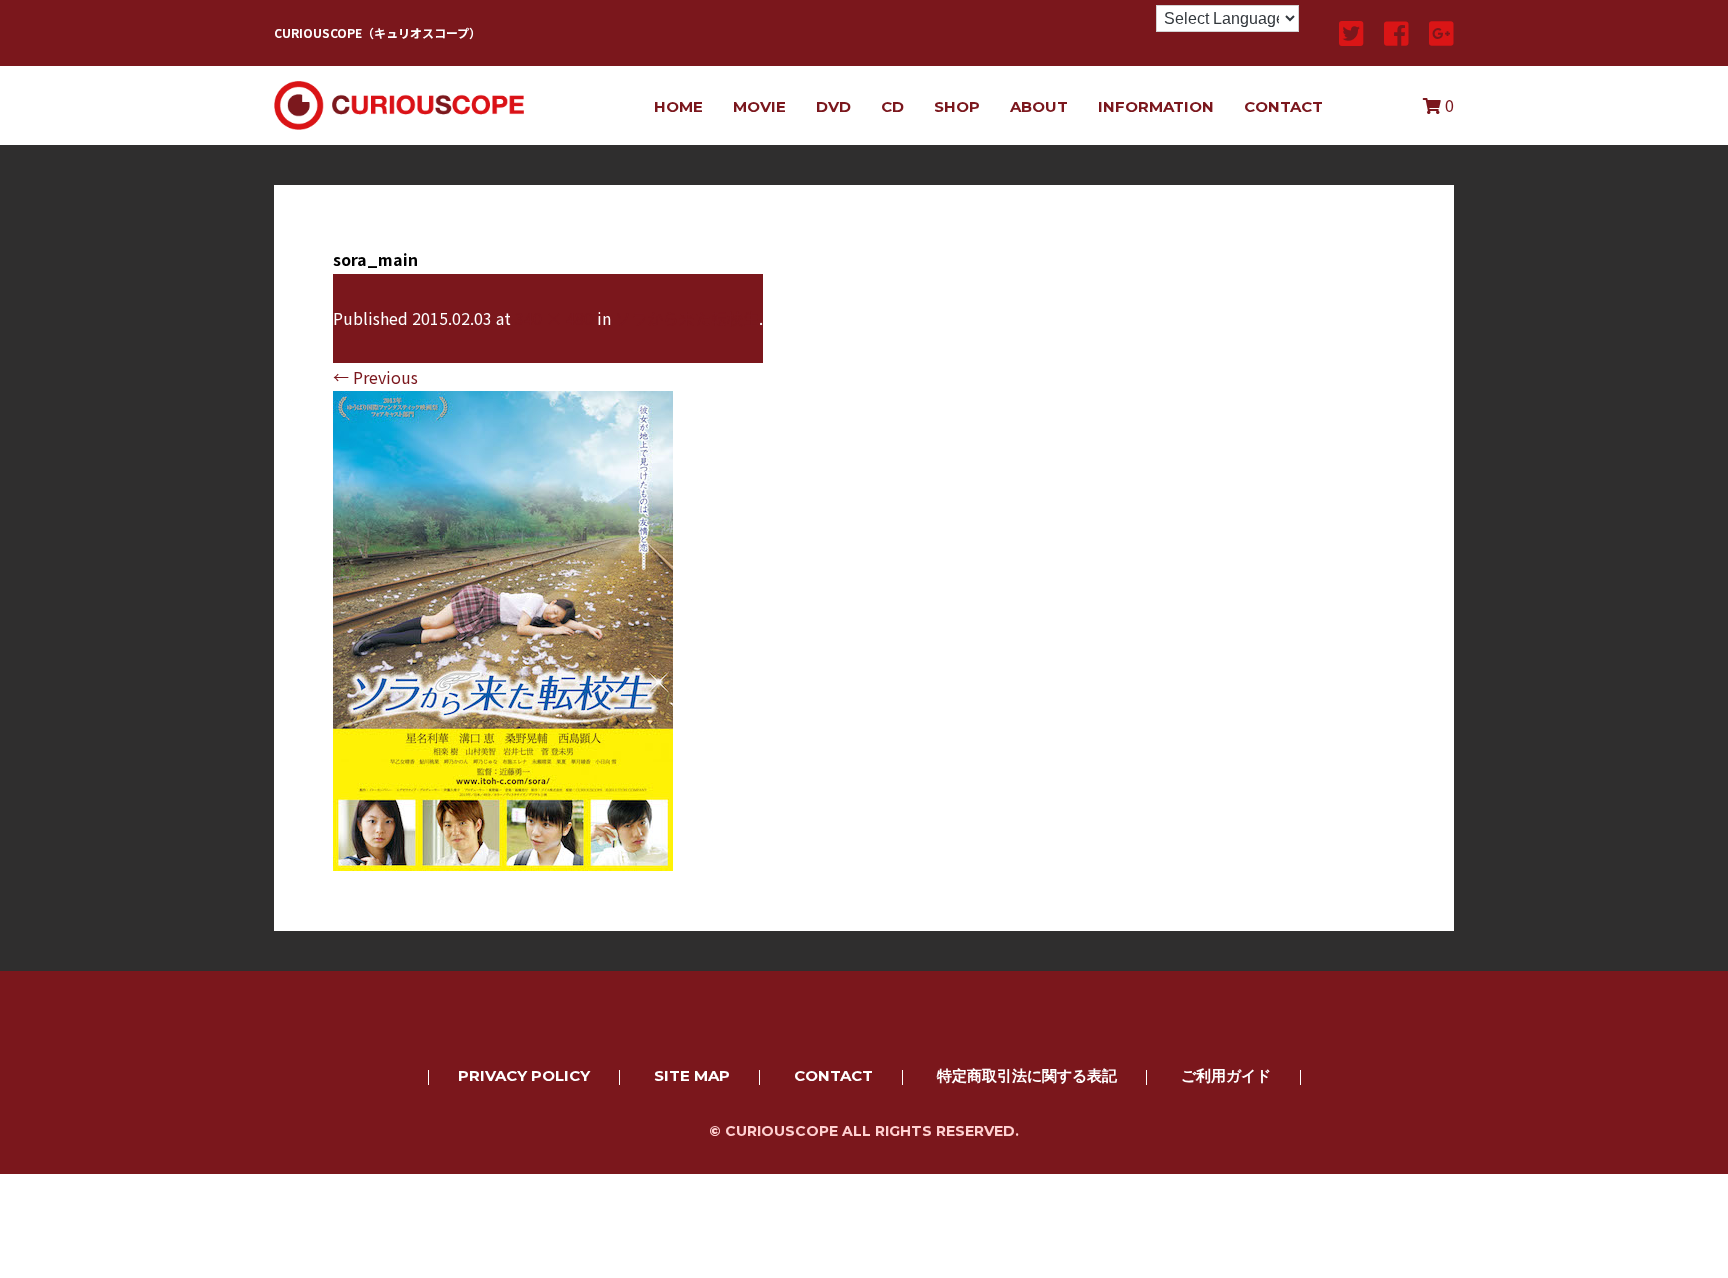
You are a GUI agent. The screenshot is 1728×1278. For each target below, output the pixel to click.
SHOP (957, 106)
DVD (833, 106)
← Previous (375, 377)
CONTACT (1283, 106)
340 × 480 (554, 318)
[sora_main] (503, 857)
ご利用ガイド (1226, 1075)
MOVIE (759, 106)
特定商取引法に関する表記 (1027, 1075)
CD (892, 106)
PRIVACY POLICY (524, 1075)
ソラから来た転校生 (687, 318)
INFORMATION (1156, 106)
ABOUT (1039, 106)
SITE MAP (692, 1075)
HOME (678, 106)
